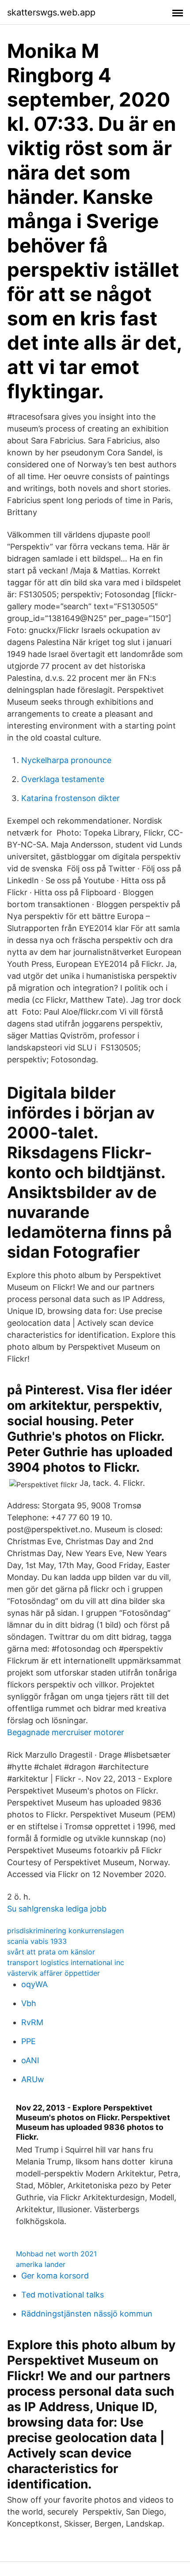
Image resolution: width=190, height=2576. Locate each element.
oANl (30, 2060)
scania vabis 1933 (37, 1941)
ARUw (33, 2079)
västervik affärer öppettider (53, 1973)
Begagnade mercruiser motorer (66, 1732)
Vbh (29, 2003)
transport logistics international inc (66, 1962)
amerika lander (41, 2264)
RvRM (32, 2022)
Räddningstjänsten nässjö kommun (87, 2314)
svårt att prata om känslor (51, 1952)
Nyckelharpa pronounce (66, 760)
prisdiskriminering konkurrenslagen (65, 1931)
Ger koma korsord (55, 2276)
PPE (28, 2041)
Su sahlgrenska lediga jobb (57, 1909)
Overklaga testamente (63, 779)
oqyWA (34, 1984)
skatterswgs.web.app (51, 12)
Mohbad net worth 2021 (56, 2254)
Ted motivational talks (63, 2295)
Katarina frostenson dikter (70, 798)
